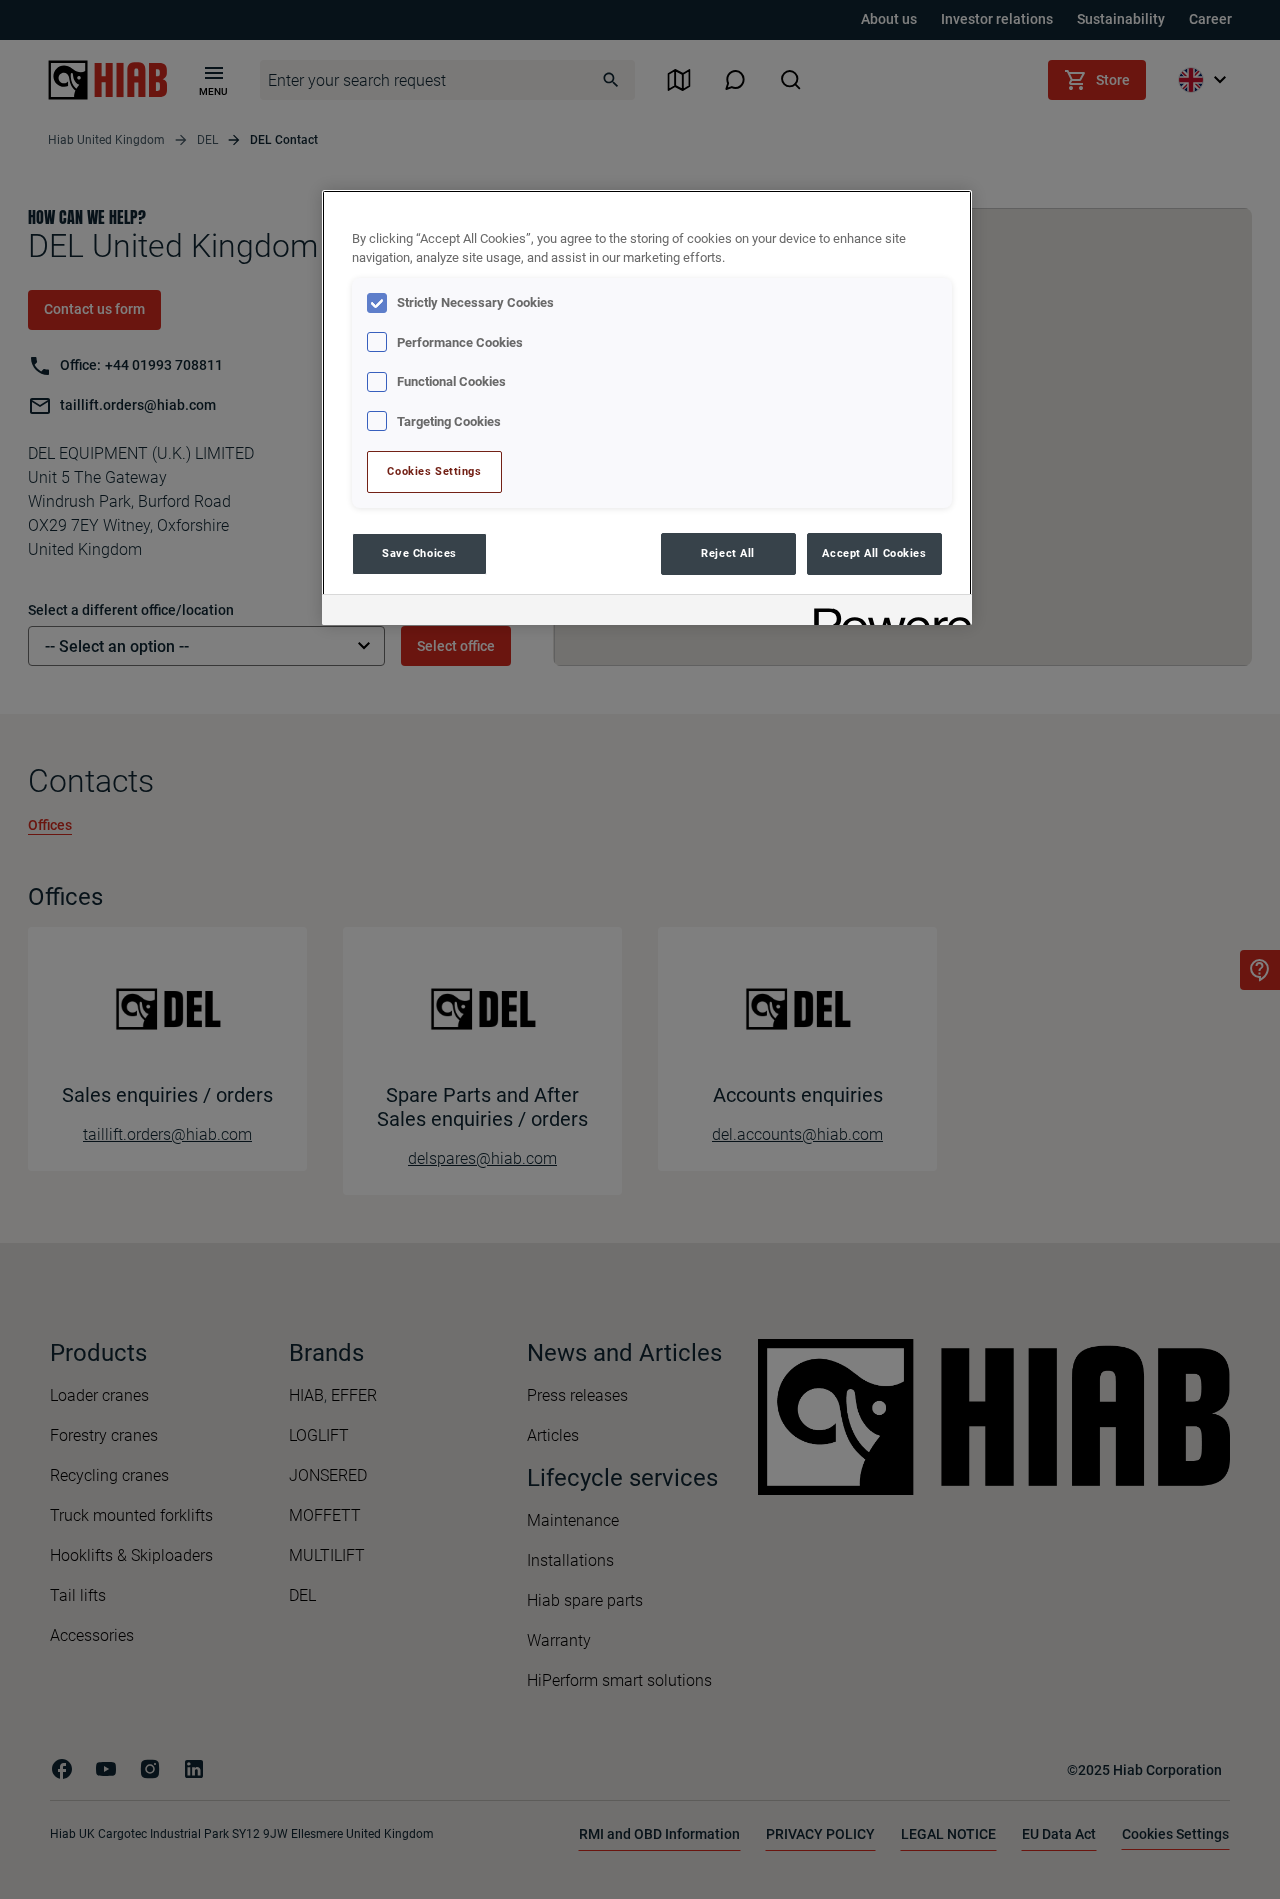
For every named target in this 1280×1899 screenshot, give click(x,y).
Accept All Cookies (874, 553)
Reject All (728, 553)
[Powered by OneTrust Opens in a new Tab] (886, 612)
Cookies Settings (434, 471)
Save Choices (419, 553)
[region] (647, 407)
